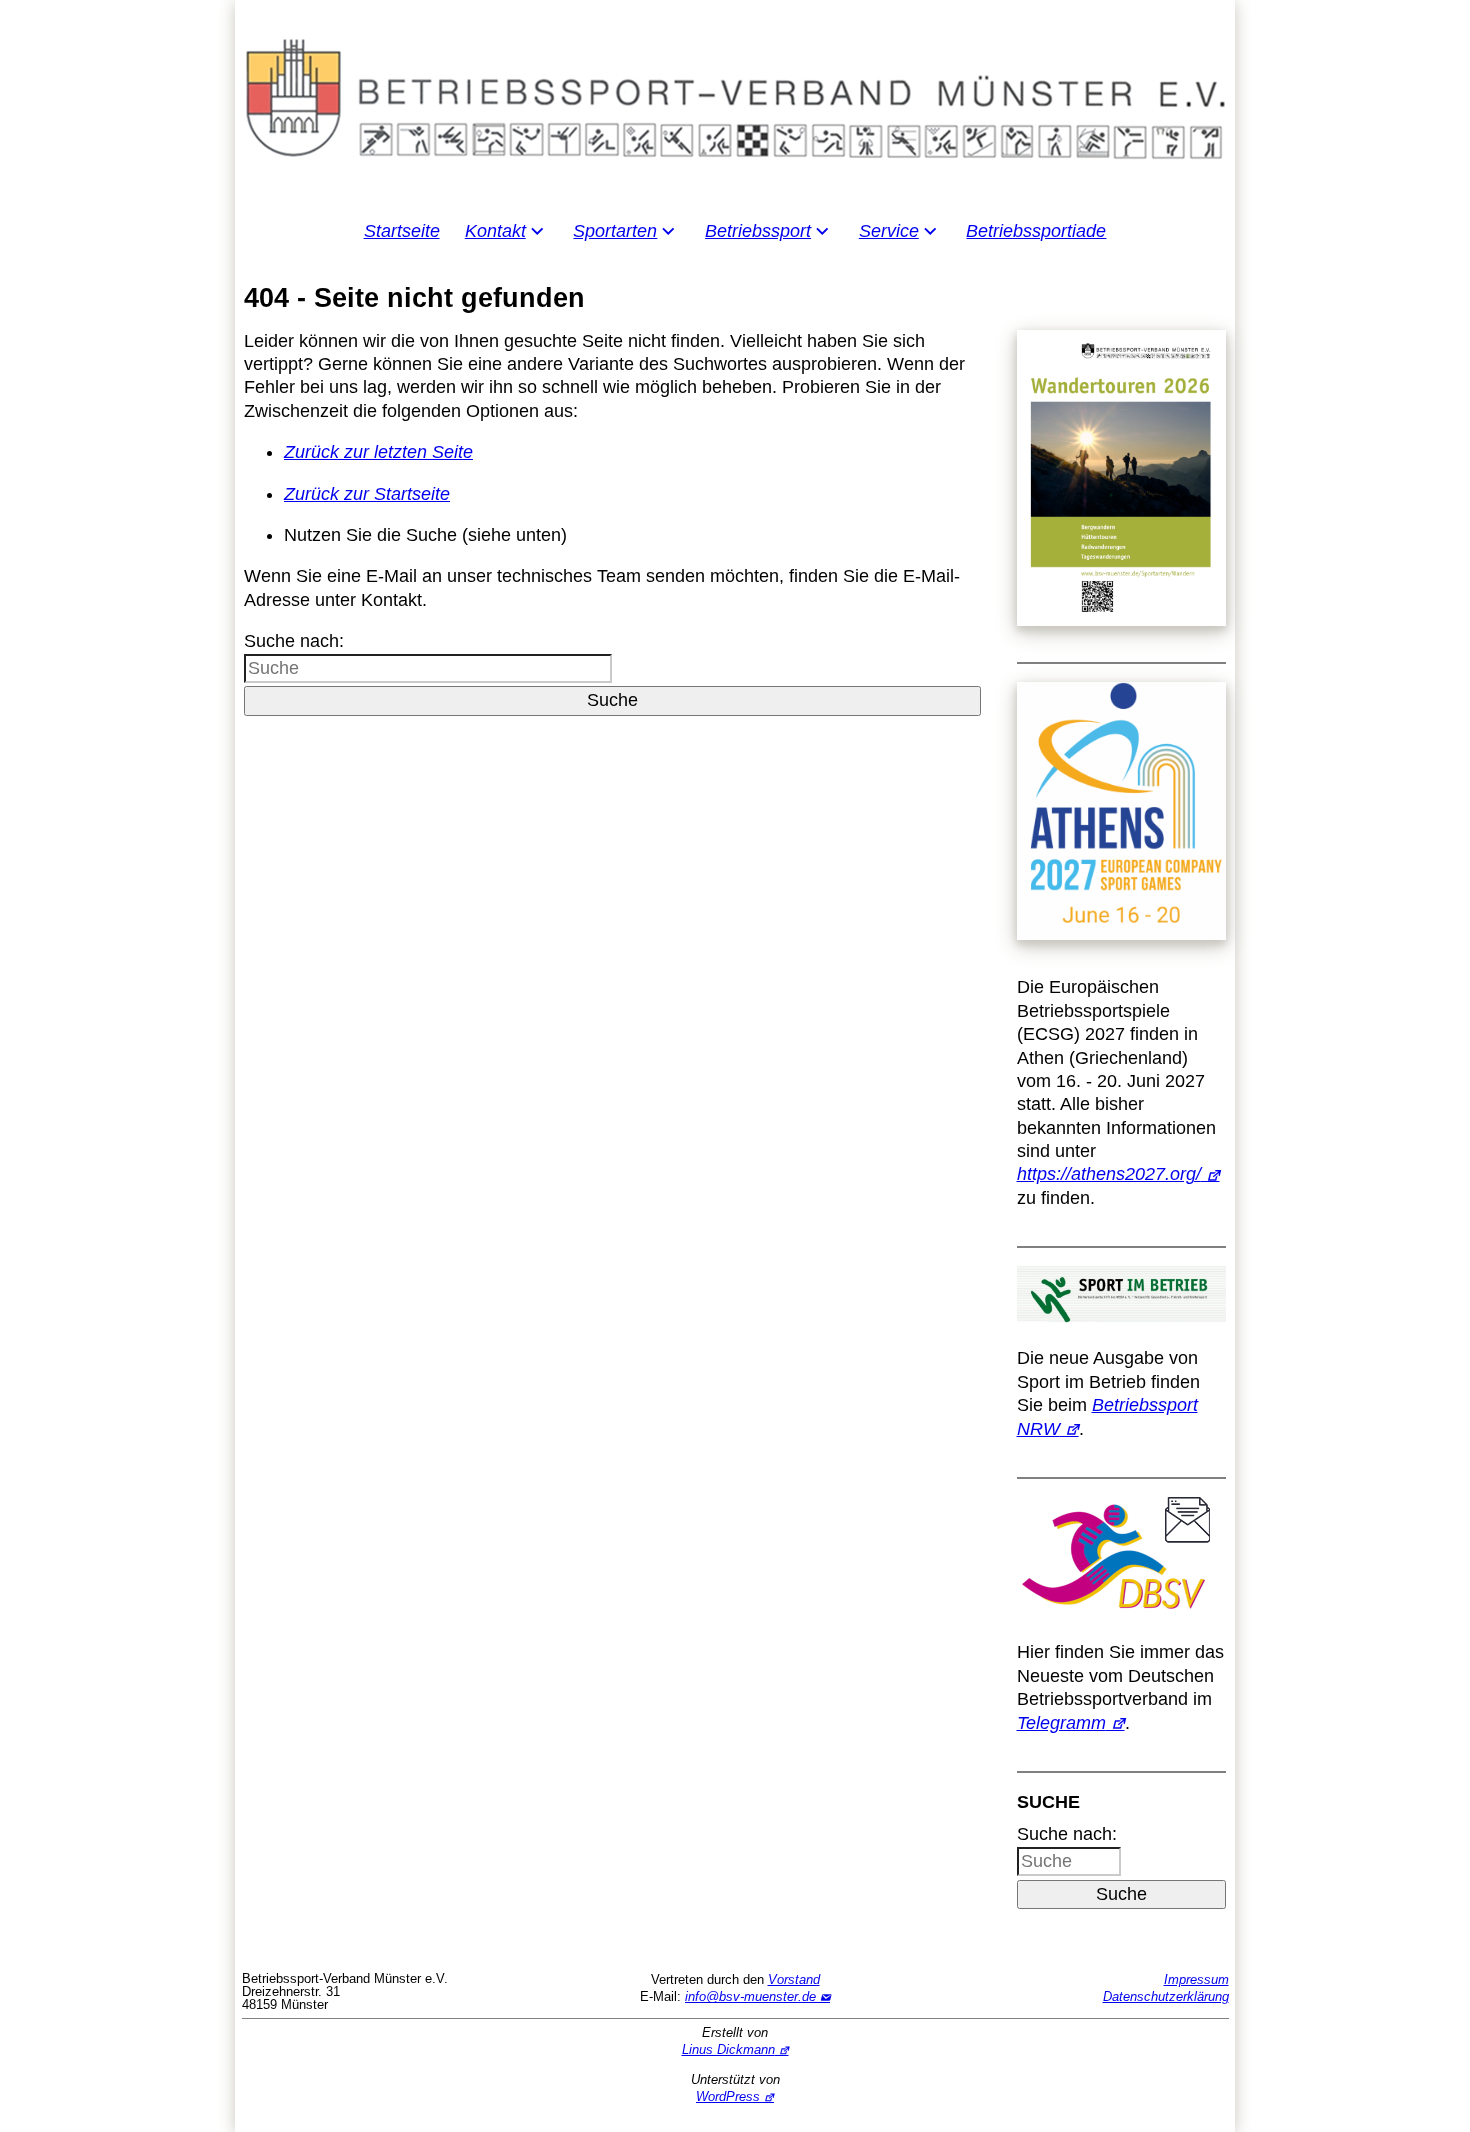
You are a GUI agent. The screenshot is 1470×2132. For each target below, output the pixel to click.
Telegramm (1061, 1723)
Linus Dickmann (728, 2049)
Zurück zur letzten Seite (378, 452)
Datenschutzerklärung (1166, 1996)
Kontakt (495, 231)
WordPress (728, 2096)
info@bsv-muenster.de (750, 1996)
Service (889, 231)
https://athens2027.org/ (1109, 1174)
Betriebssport (758, 231)
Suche (612, 700)
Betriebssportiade (1036, 231)
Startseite (402, 231)
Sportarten (615, 231)
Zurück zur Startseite (367, 494)
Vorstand (794, 1979)
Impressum (1196, 1979)
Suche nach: (294, 641)
